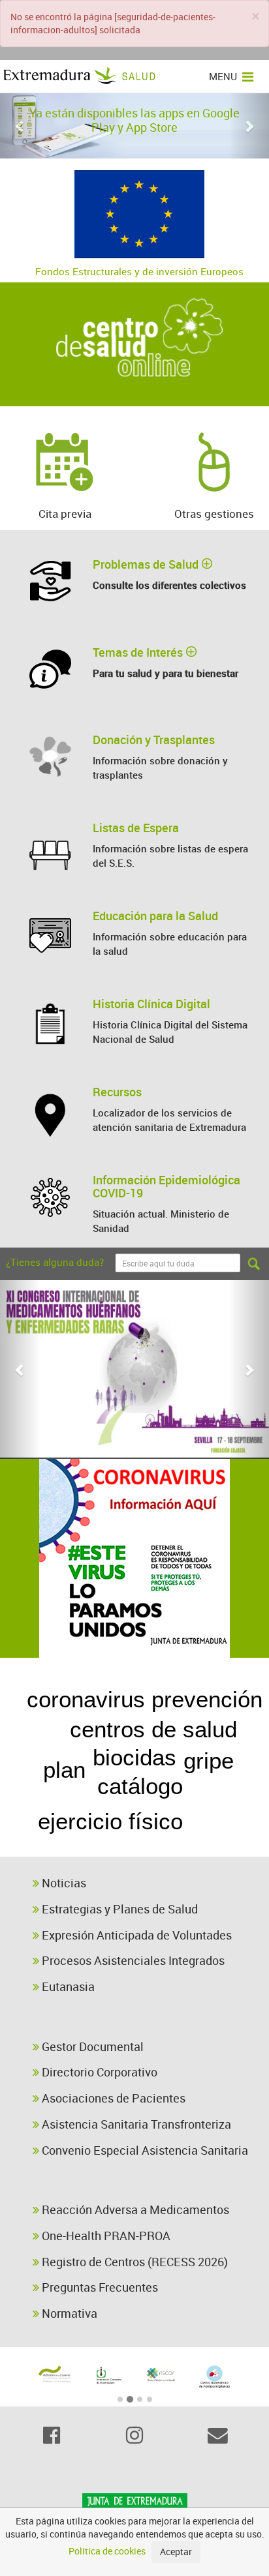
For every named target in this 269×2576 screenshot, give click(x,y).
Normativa (68, 2313)
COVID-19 (111, 1669)
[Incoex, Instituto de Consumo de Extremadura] (108, 2375)
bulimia (222, 1804)
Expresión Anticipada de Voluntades (135, 1935)
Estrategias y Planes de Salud (119, 1909)
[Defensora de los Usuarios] (55, 2374)
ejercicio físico (110, 1821)
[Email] (218, 2435)
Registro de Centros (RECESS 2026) (134, 2262)
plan (64, 1770)
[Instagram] (134, 2435)
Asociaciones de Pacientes (112, 2098)
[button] (20, 126)
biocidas (134, 1757)
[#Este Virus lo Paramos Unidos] (134, 1558)
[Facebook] (51, 2435)
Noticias (63, 1883)
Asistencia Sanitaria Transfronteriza (135, 2124)
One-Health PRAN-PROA (105, 2236)
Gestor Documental (91, 2046)
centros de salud (153, 1729)
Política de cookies (107, 2551)
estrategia (54, 1797)
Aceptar (176, 2552)
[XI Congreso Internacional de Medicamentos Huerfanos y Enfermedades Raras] (134, 1369)
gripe (209, 1760)
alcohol (38, 1729)
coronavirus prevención (145, 1699)
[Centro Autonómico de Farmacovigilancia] (215, 2377)
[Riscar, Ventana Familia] (161, 2374)
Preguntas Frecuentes (99, 2287)
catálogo (140, 1786)
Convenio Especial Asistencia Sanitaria (144, 2150)
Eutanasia (67, 1986)
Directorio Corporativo (98, 2072)
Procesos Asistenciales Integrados (132, 1960)
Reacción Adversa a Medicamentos (134, 2209)
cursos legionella (164, 1846)
